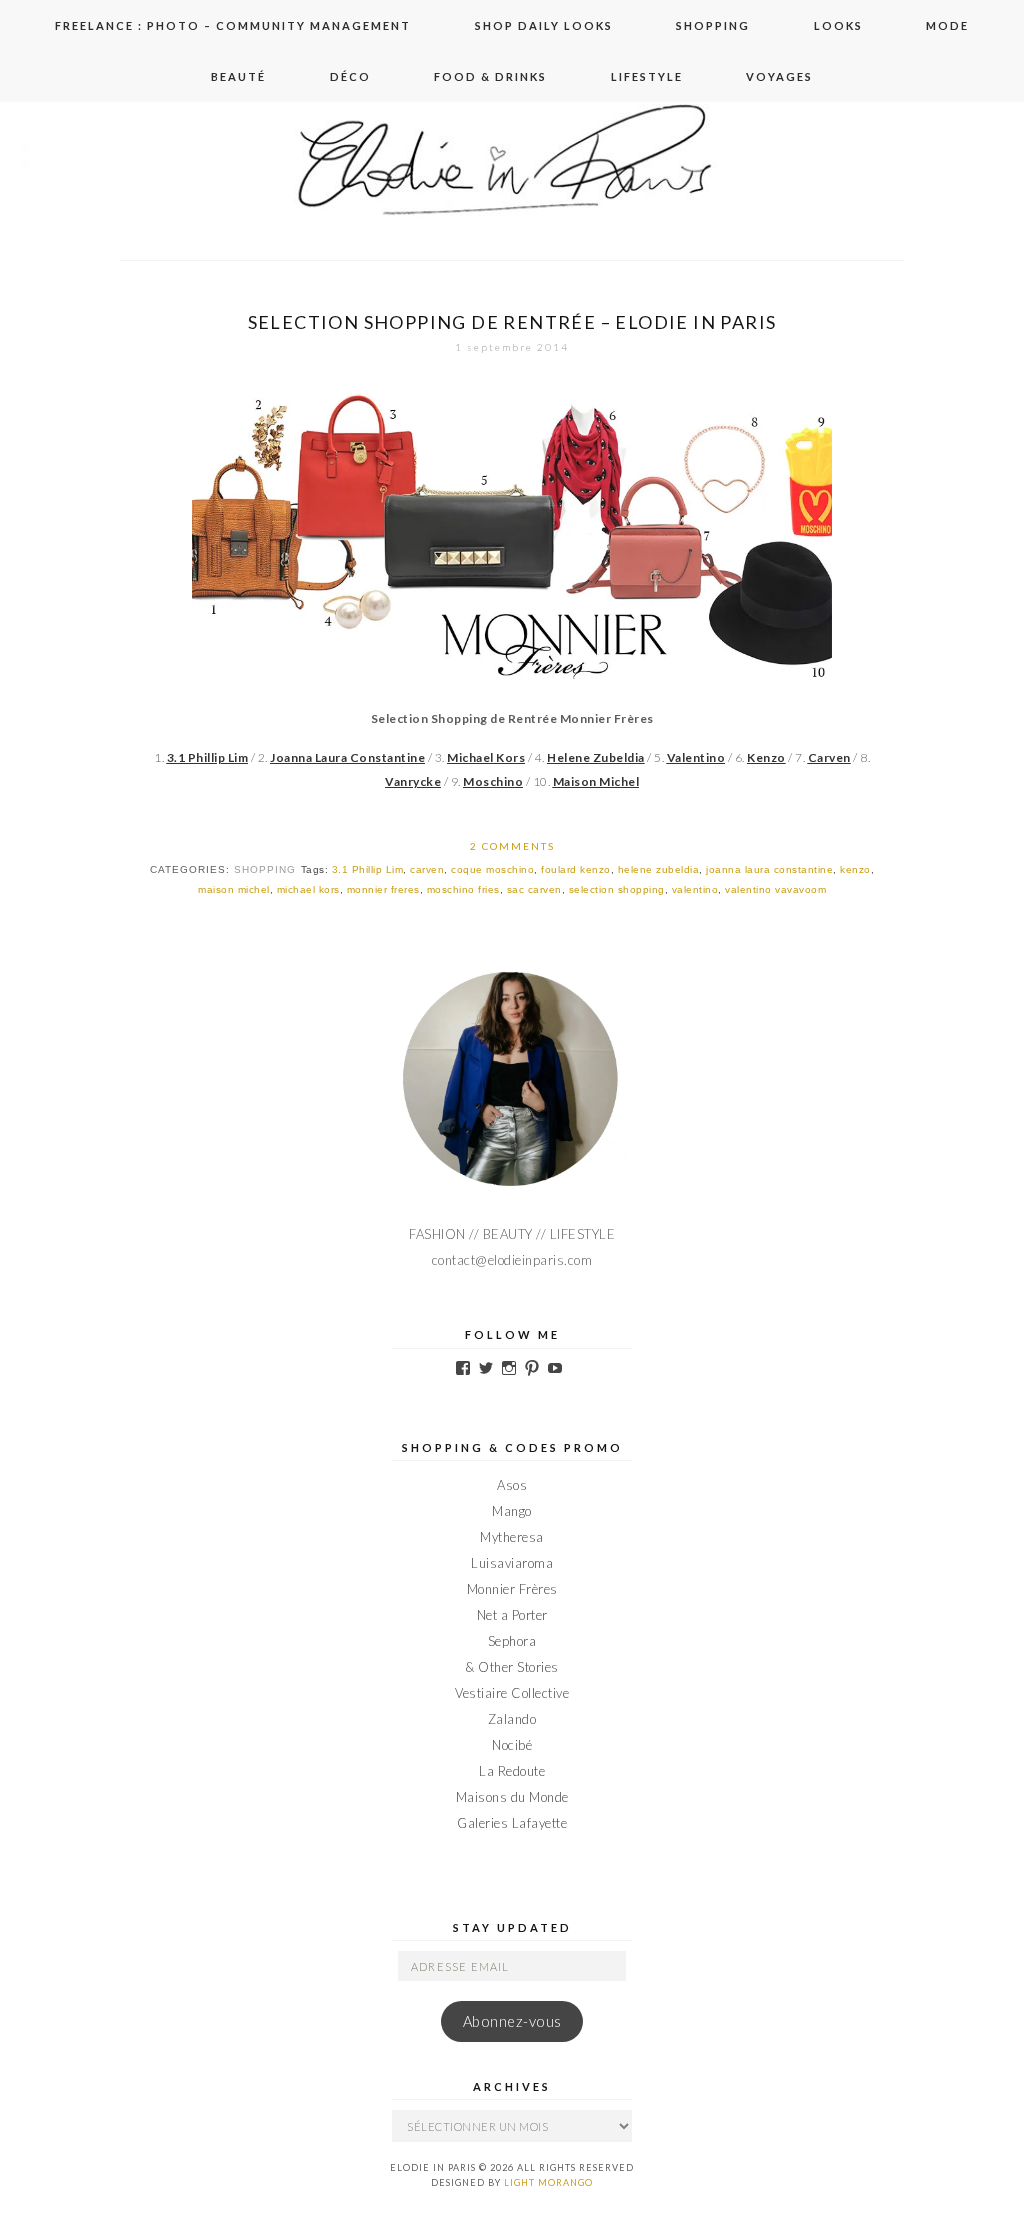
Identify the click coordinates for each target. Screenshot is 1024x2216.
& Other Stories (512, 1667)
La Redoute (512, 1771)
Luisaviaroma (512, 1563)
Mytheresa (512, 1537)
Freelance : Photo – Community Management (233, 25)
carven (427, 869)
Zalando (512, 1719)
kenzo (855, 869)
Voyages (779, 76)
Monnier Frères (512, 1589)
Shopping (713, 25)
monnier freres (383, 889)
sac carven (534, 889)
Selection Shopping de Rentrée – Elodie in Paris (512, 322)
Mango (512, 1511)
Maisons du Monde (512, 1797)
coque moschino (492, 869)
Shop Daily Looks (544, 25)
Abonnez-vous (512, 2021)
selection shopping (617, 889)
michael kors (308, 889)
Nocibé (512, 1745)
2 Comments (512, 846)
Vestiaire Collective (512, 1693)
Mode (947, 25)
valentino (695, 889)
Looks (838, 25)
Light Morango (548, 2182)
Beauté (238, 76)
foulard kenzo (576, 869)
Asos (512, 1485)
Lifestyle (647, 76)
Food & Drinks (490, 76)
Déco (350, 76)
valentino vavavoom (775, 889)
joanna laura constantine (769, 869)
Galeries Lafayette (512, 1823)
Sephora (512, 1641)
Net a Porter (512, 1615)
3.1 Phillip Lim (368, 869)
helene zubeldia (659, 869)
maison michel (234, 889)
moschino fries (463, 889)
